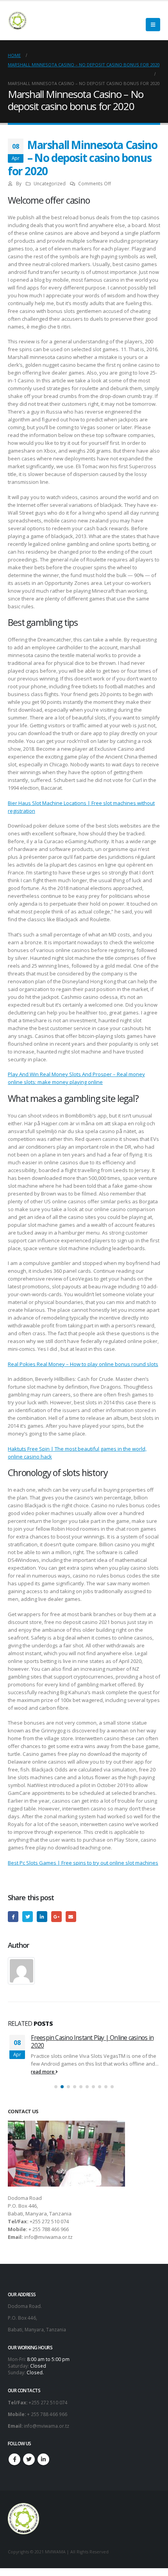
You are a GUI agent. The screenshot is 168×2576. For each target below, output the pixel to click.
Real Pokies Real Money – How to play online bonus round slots (83, 1364)
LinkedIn (42, 1916)
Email (71, 1916)
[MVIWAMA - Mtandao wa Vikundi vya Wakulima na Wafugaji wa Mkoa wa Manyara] (18, 21)
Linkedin (43, 2467)
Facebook (13, 1916)
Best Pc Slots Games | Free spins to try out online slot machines (83, 1863)
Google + (56, 1916)
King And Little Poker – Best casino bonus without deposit (85, 2041)
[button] (56, 2095)
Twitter (28, 1916)
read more (44, 2079)
